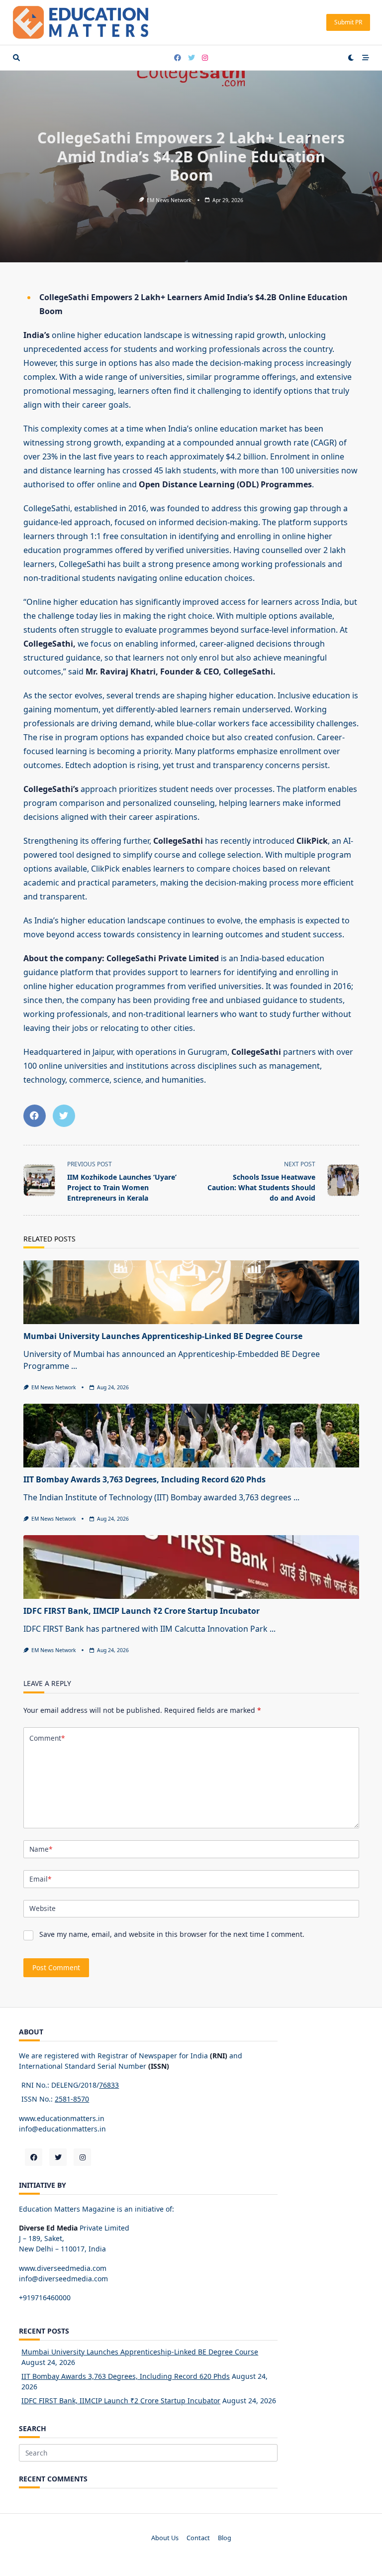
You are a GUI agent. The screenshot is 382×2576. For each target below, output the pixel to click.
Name (41, 1849)
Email (40, 1879)
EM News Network (169, 200)
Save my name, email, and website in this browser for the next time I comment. (172, 1934)
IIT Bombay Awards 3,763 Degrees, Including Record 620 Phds (144, 1479)
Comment (47, 1738)
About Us (165, 2538)
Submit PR (348, 22)
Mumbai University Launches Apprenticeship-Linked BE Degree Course (163, 1336)
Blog (225, 2538)
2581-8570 (72, 2099)
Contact (198, 2538)
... (74, 1366)
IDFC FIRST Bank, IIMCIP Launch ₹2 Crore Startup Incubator (142, 1611)
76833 (109, 2085)
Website (43, 1908)
